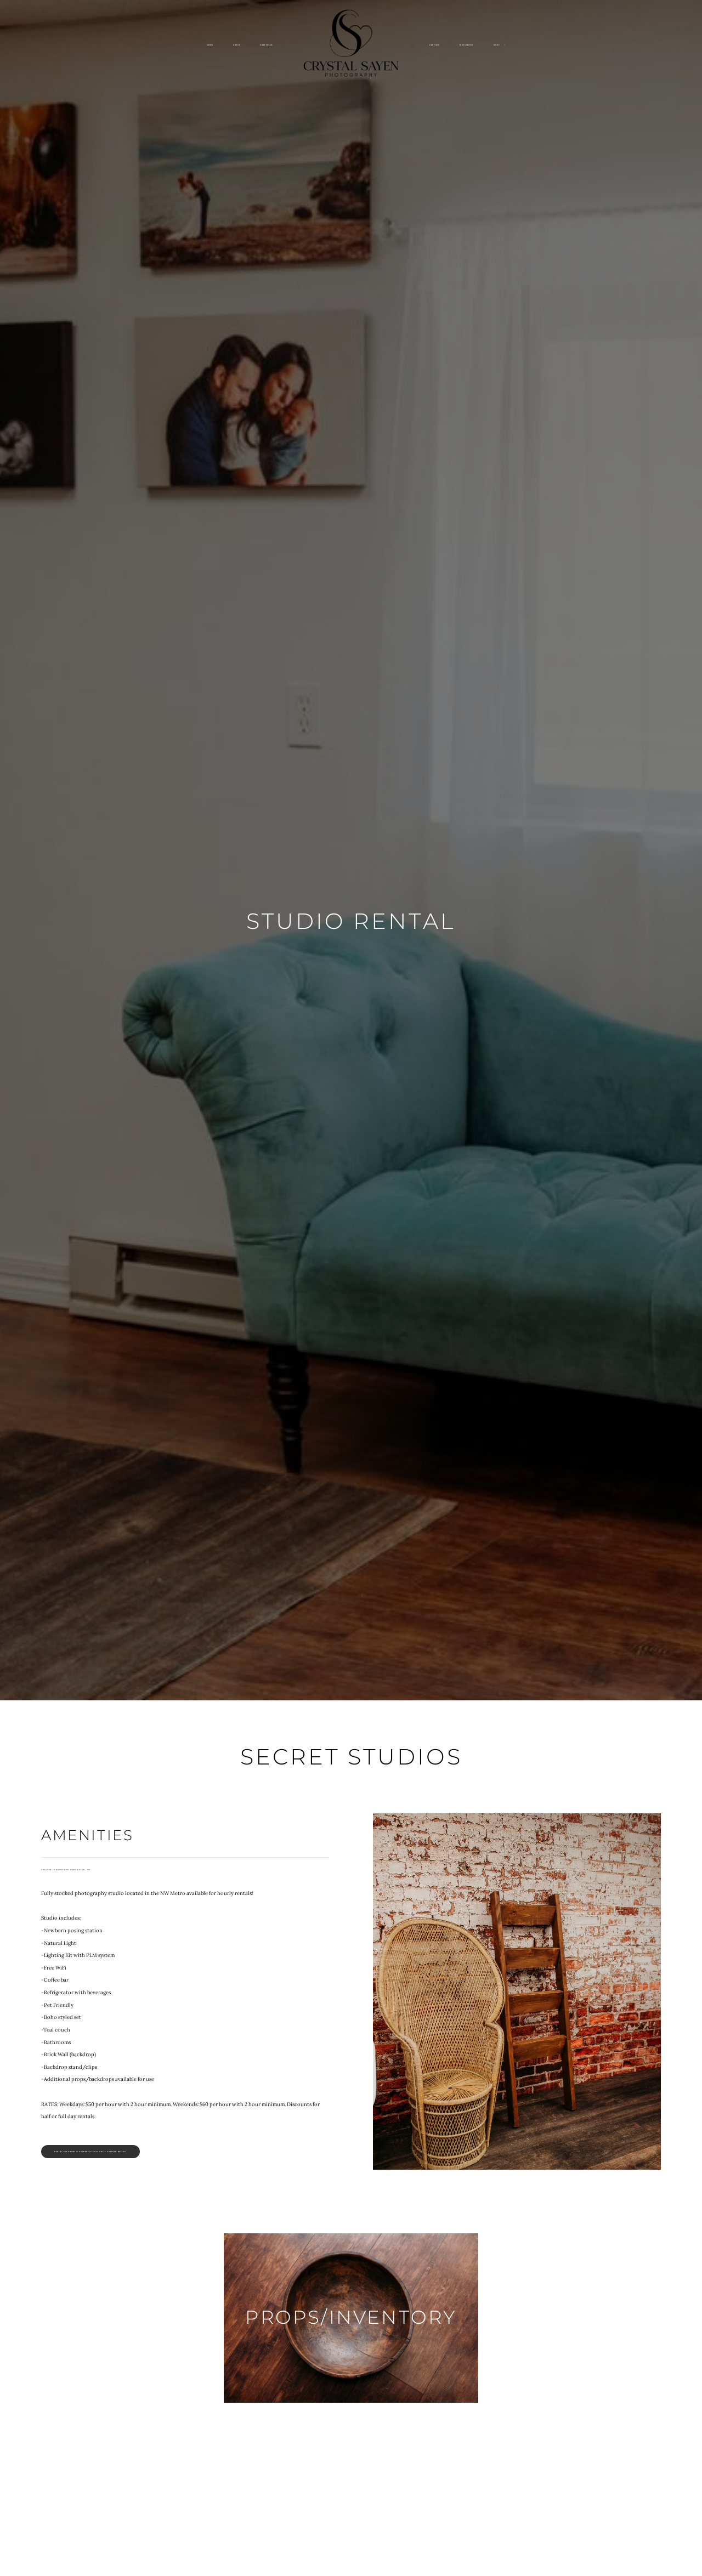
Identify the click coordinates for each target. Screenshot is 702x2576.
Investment (466, 45)
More (497, 45)
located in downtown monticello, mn (66, 1870)
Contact (434, 45)
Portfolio (266, 45)
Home (211, 45)
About (237, 45)
